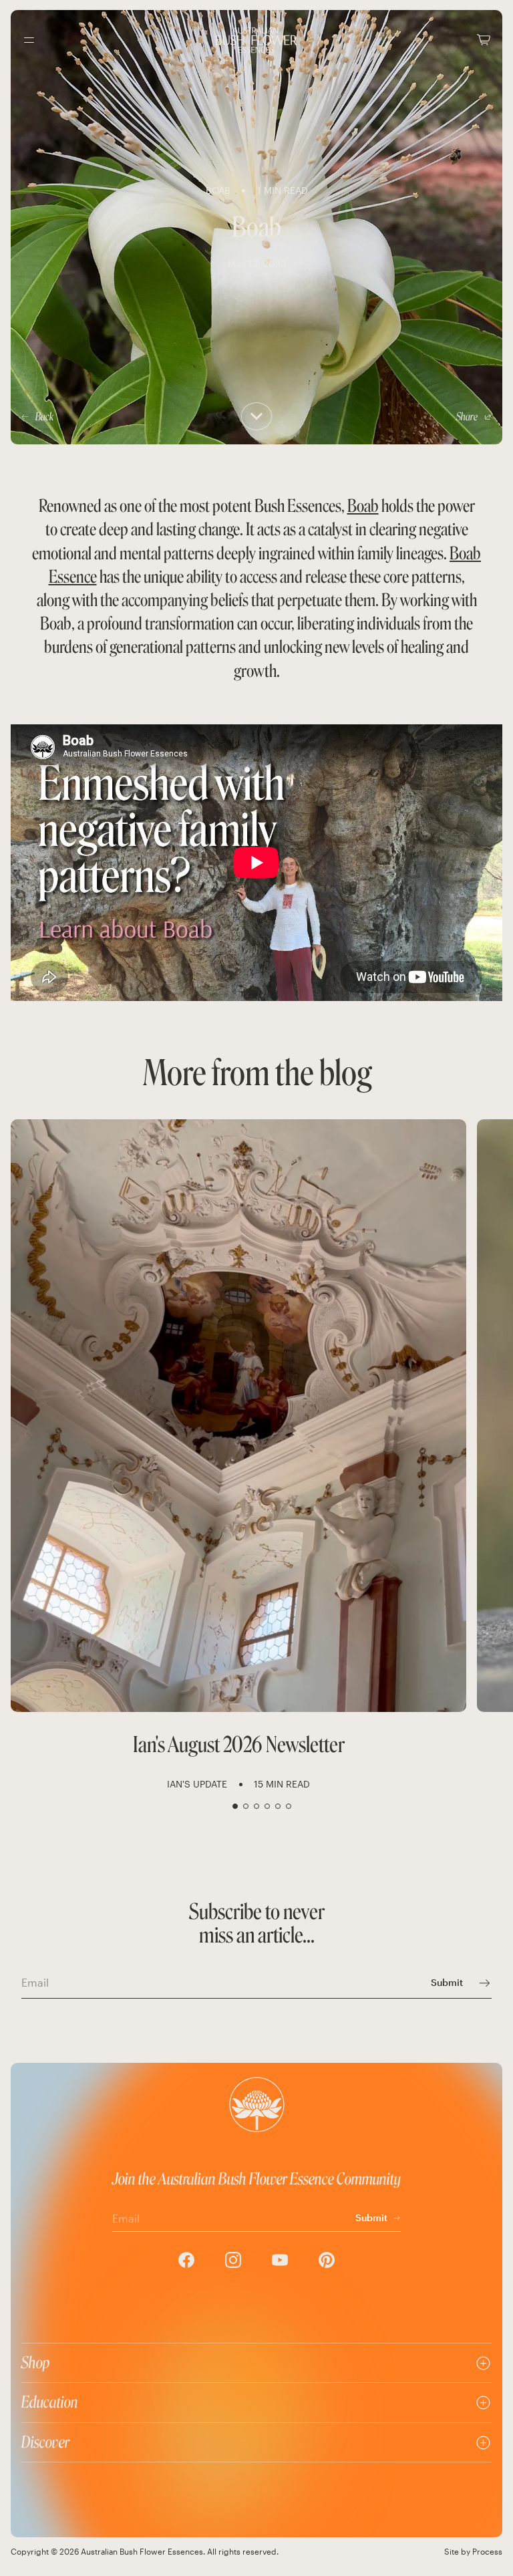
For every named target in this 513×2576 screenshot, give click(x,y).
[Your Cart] (484, 40)
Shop (36, 2363)
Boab (363, 506)
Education (50, 2402)
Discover (45, 2442)
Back (44, 417)
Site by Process (473, 2551)
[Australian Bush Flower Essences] (256, 40)
